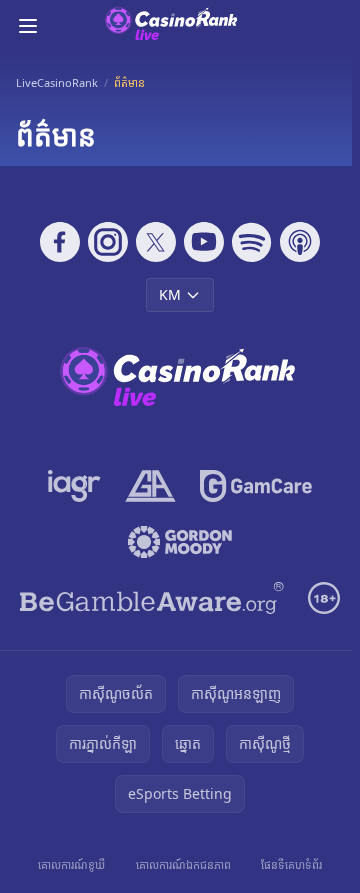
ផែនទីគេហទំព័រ (291, 864)
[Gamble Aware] (152, 598)
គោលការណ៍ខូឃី (71, 864)
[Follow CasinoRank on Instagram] (108, 242)
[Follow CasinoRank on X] (156, 242)
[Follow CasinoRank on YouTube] (204, 242)
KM (170, 294)
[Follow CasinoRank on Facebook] (60, 242)
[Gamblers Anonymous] (150, 486)
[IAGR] (74, 486)
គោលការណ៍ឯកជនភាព (183, 864)
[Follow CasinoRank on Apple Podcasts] (300, 242)
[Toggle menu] (28, 26)
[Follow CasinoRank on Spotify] (252, 242)
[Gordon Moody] (180, 542)
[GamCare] (255, 486)
